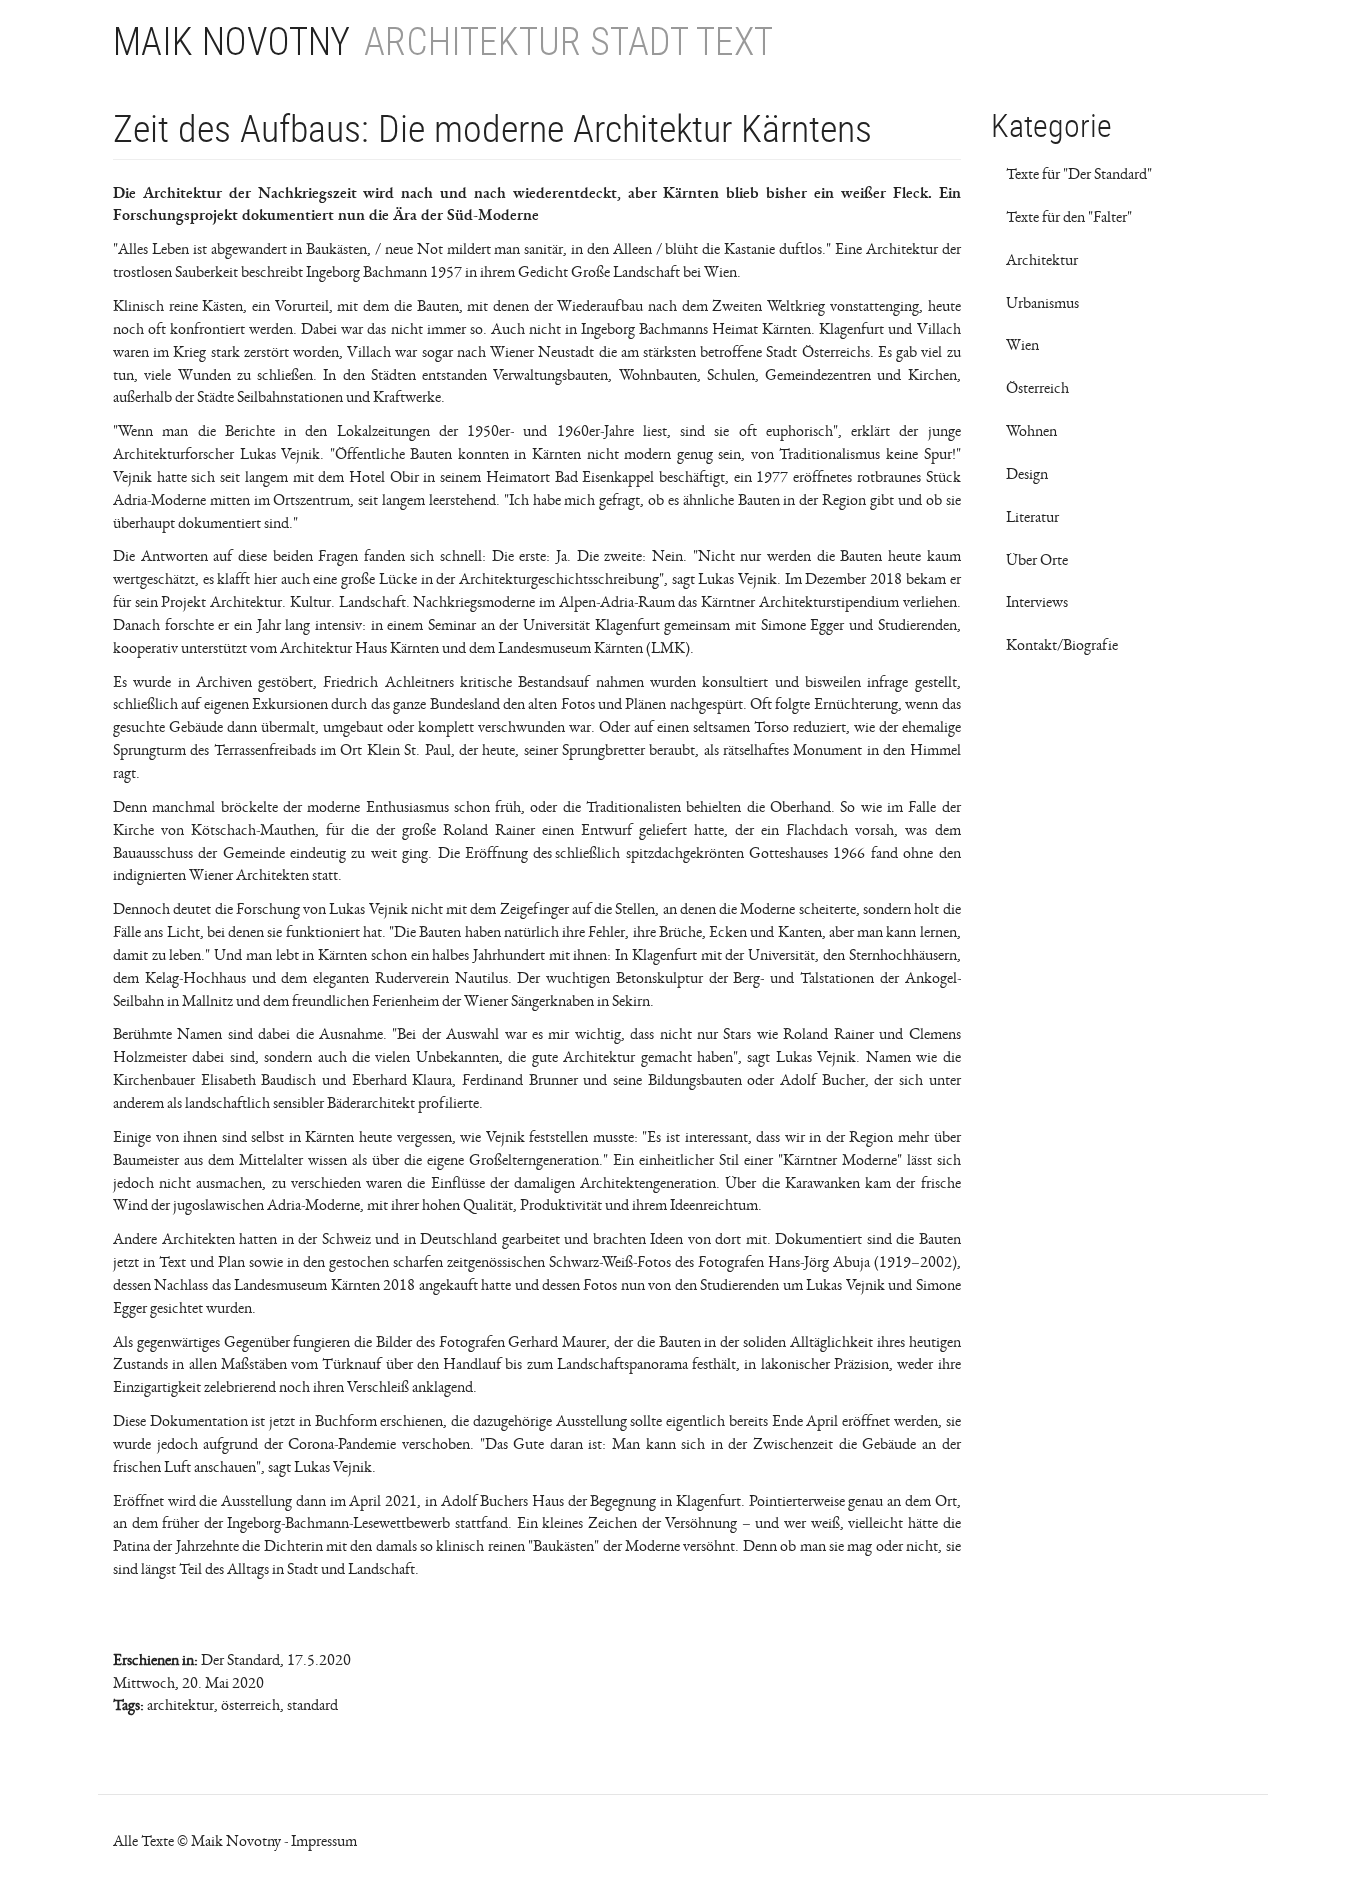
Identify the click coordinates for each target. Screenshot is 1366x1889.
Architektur (1042, 260)
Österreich (1037, 388)
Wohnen (1031, 431)
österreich (250, 1705)
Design (1027, 474)
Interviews (1037, 602)
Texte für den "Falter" (1069, 217)
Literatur (1032, 517)
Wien (1022, 345)
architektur (180, 1705)
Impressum (324, 1841)
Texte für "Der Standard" (1079, 174)
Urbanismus (1042, 303)
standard (312, 1705)
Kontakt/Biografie (1062, 645)
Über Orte (1037, 560)
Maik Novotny (231, 42)
